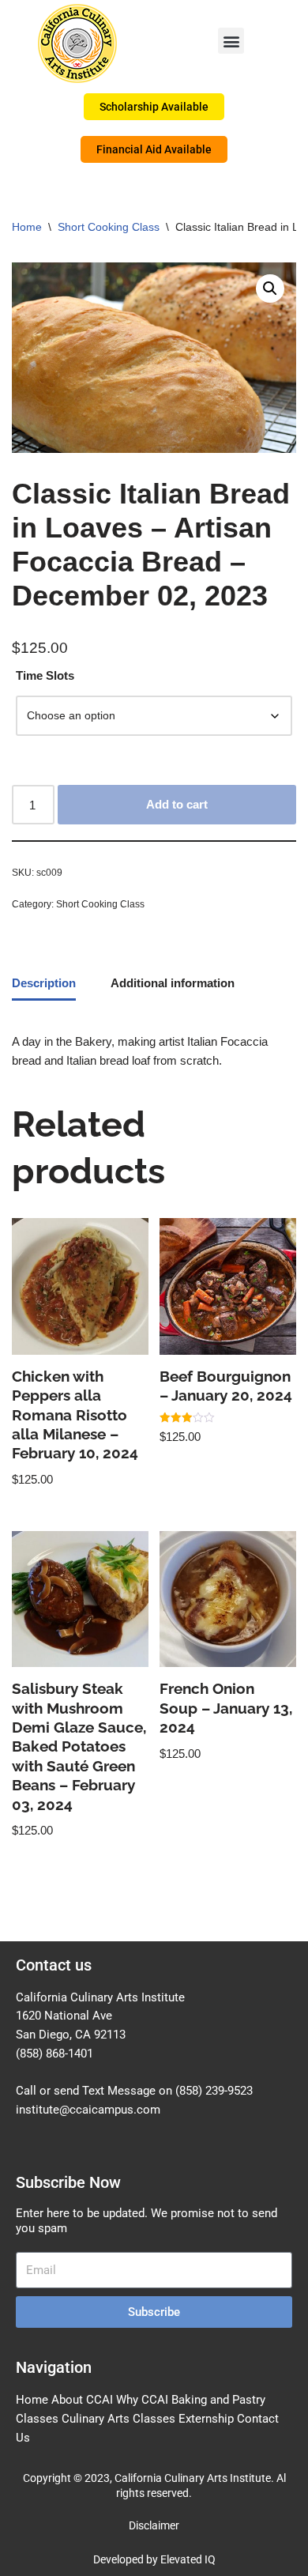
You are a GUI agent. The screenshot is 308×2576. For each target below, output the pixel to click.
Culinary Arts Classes (118, 2419)
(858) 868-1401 (54, 2054)
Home (27, 227)
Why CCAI (142, 2400)
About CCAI (82, 2400)
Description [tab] (44, 983)
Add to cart (177, 804)
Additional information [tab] (173, 983)
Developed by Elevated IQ (154, 2559)
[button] (231, 41)
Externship (206, 2419)
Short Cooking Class (109, 227)
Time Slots (45, 675)
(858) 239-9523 (214, 2091)
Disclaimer (154, 2525)
